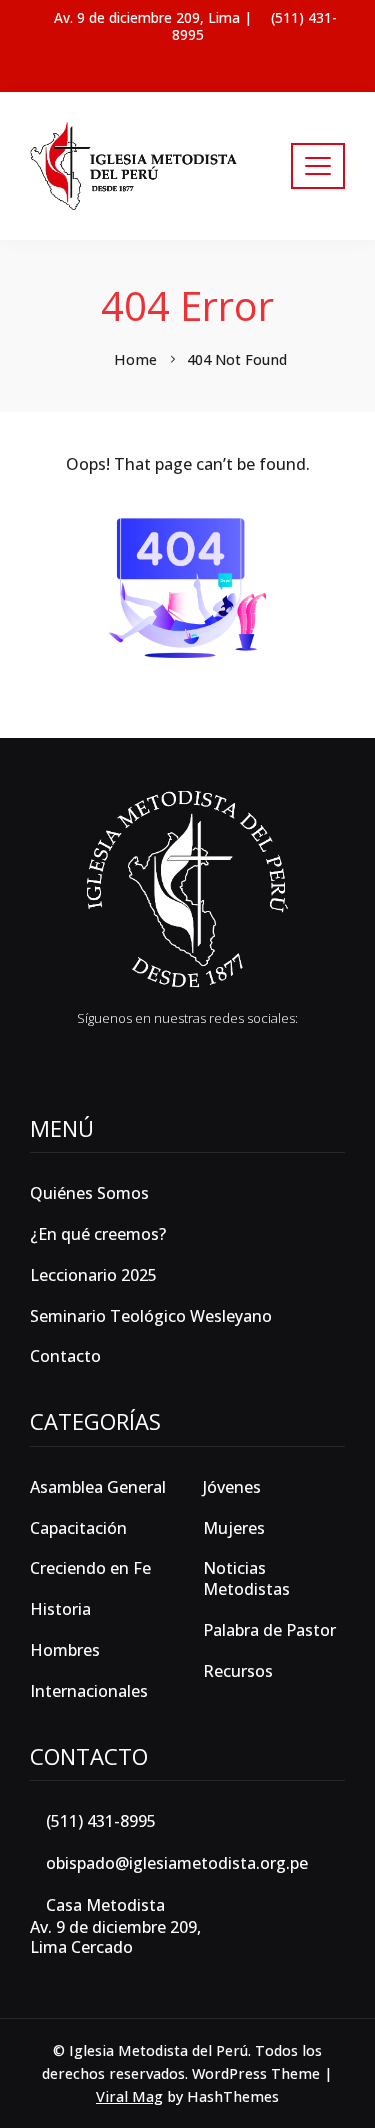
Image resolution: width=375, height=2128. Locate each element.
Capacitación (78, 1528)
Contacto (65, 1356)
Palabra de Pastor (269, 1630)
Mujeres (234, 1528)
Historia (60, 1609)
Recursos (238, 1671)
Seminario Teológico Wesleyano (151, 1316)
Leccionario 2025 (93, 1275)
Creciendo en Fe (90, 1568)
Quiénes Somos (89, 1193)
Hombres (65, 1650)
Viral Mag (129, 2096)
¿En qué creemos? (98, 1234)
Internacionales (89, 1691)
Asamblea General (98, 1487)
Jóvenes (232, 1487)
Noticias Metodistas (246, 1579)
